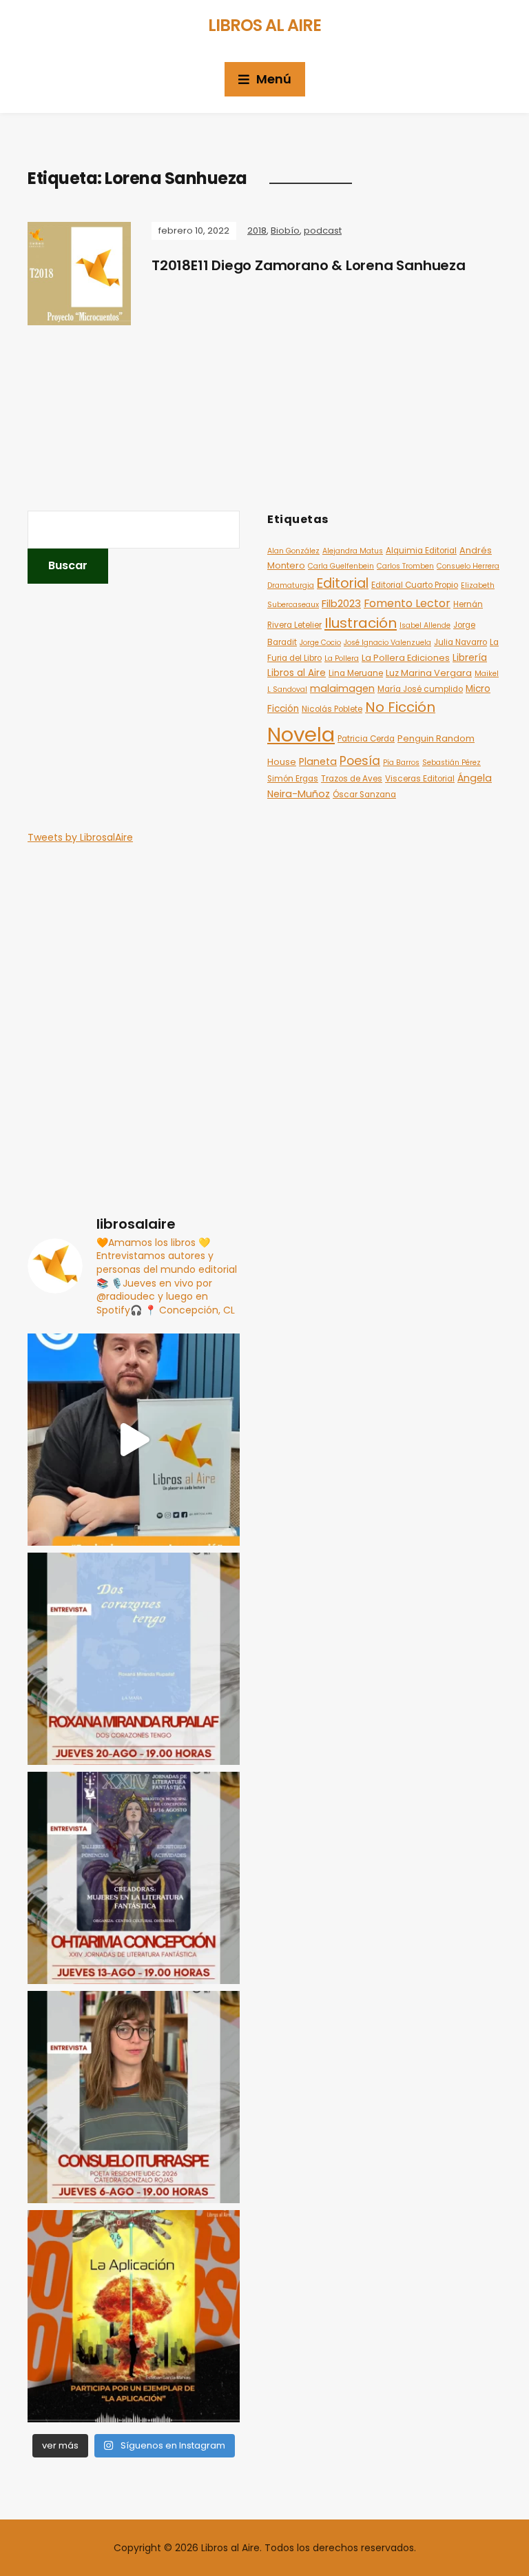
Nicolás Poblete (332, 709)
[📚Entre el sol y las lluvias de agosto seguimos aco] (134, 1878)
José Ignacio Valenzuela (387, 643)
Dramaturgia (291, 585)
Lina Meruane (356, 673)
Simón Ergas (293, 779)
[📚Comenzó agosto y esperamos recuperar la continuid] (134, 2097)
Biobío (285, 231)
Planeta (318, 761)
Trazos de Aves (352, 779)
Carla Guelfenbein (341, 566)
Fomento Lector (407, 603)
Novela (301, 734)
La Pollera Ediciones (406, 658)
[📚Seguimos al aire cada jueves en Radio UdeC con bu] (134, 1659)
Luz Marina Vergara (429, 673)
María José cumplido (420, 689)
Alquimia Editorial (421, 551)
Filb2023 (341, 603)
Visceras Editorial (420, 779)
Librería (470, 658)
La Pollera (342, 658)
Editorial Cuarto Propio (415, 585)
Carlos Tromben (405, 566)
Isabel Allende (425, 625)
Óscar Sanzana (364, 795)
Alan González (293, 551)
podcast (323, 231)
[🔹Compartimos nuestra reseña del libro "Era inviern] (134, 1440)
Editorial (343, 583)
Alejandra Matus (353, 551)
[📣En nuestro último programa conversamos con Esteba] (134, 2316)
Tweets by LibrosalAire (80, 837)
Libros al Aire (264, 25)
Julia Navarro (460, 642)
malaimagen (342, 688)
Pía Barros (401, 763)
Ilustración (361, 623)
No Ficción (400, 707)
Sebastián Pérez (452, 763)
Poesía (360, 761)
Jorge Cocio (320, 643)
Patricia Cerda (366, 739)
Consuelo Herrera (468, 566)
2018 (257, 231)
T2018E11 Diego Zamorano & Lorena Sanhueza (309, 265)
